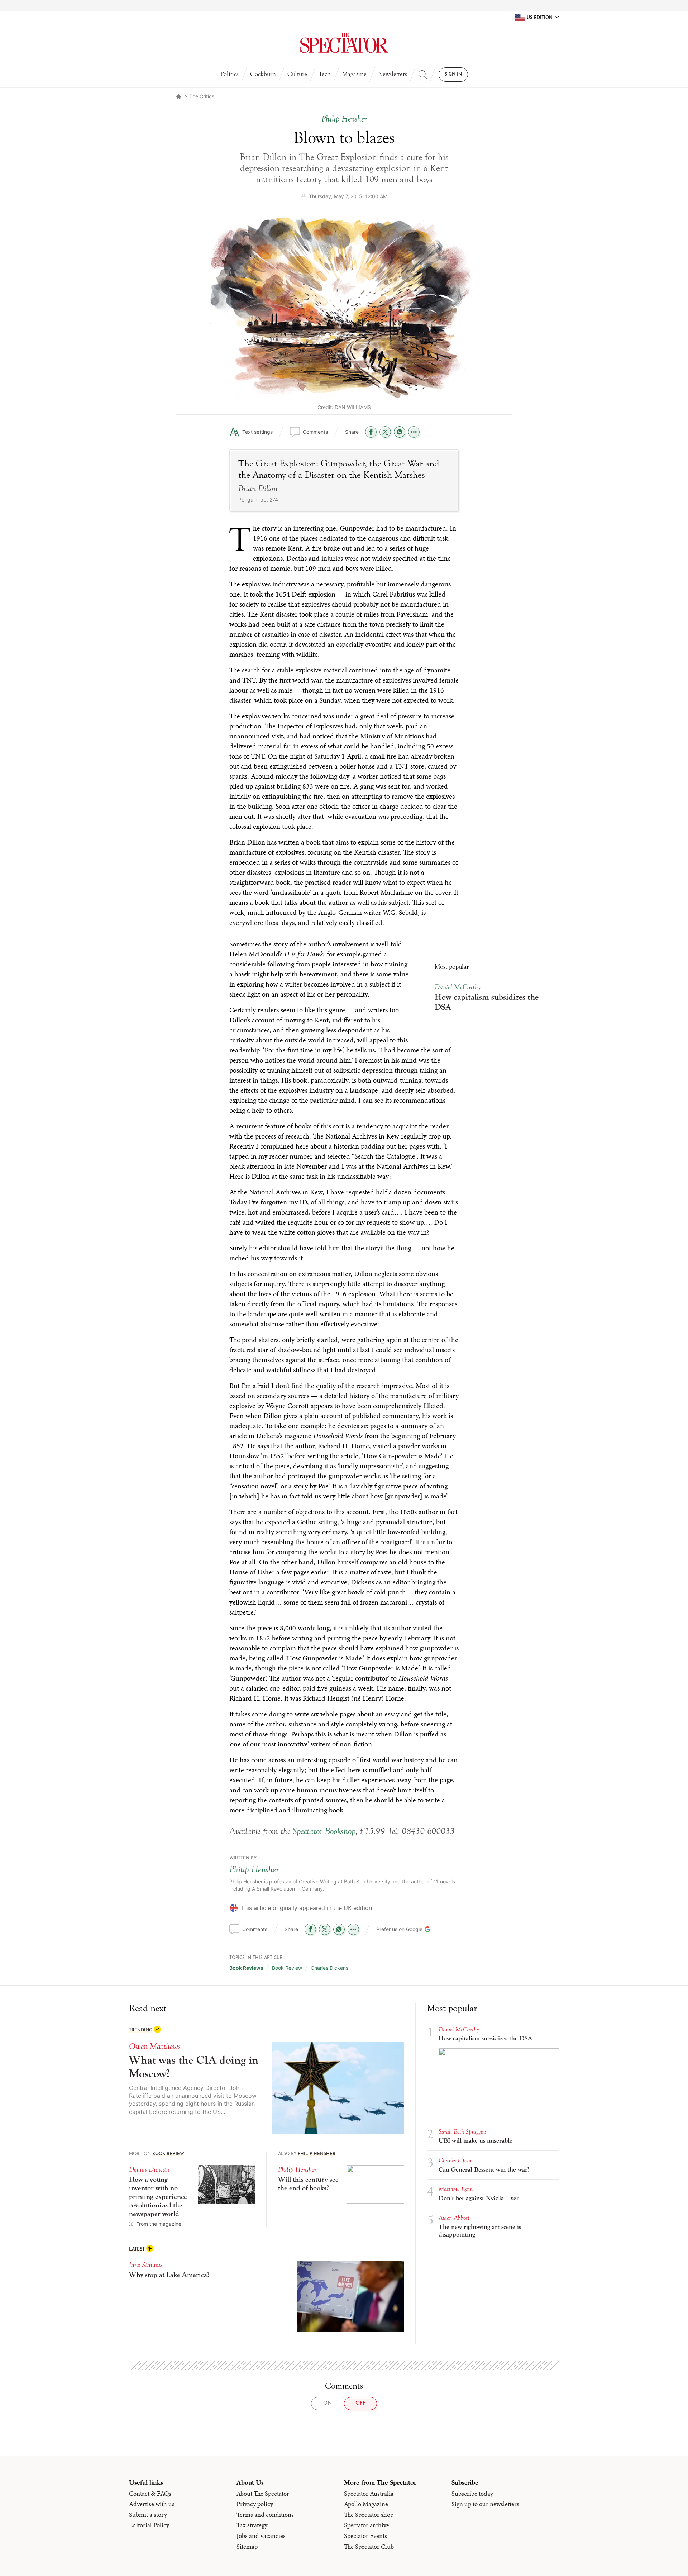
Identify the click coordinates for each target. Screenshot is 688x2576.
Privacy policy (255, 1424)
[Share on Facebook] (371, 432)
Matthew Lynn (456, 1109)
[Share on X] (385, 432)
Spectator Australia (369, 1414)
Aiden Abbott (454, 1138)
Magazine (354, 74)
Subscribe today (472, 1414)
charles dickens (329, 888)
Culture (297, 74)
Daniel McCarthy (459, 950)
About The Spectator (263, 1414)
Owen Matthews (155, 967)
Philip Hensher (254, 790)
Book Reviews (246, 888)
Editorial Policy (149, 1445)
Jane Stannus (146, 1185)
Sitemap (247, 1467)
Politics (230, 74)
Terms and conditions (265, 1435)
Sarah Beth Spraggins (463, 1052)
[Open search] (423, 75)
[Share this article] (414, 432)
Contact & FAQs (150, 1414)
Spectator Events (365, 1456)
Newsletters (393, 74)
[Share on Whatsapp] (400, 432)
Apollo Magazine (366, 1424)
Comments (315, 432)
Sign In (453, 75)
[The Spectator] (344, 43)
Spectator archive (367, 1445)
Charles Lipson (456, 1081)
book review (287, 888)
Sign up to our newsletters (485, 1424)
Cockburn (263, 74)
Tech (325, 74)
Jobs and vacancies (261, 1456)
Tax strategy (252, 1445)
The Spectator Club (369, 1467)
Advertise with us (152, 1424)
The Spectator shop (369, 1435)
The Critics (202, 96)
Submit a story (148, 1435)
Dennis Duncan (149, 1090)
